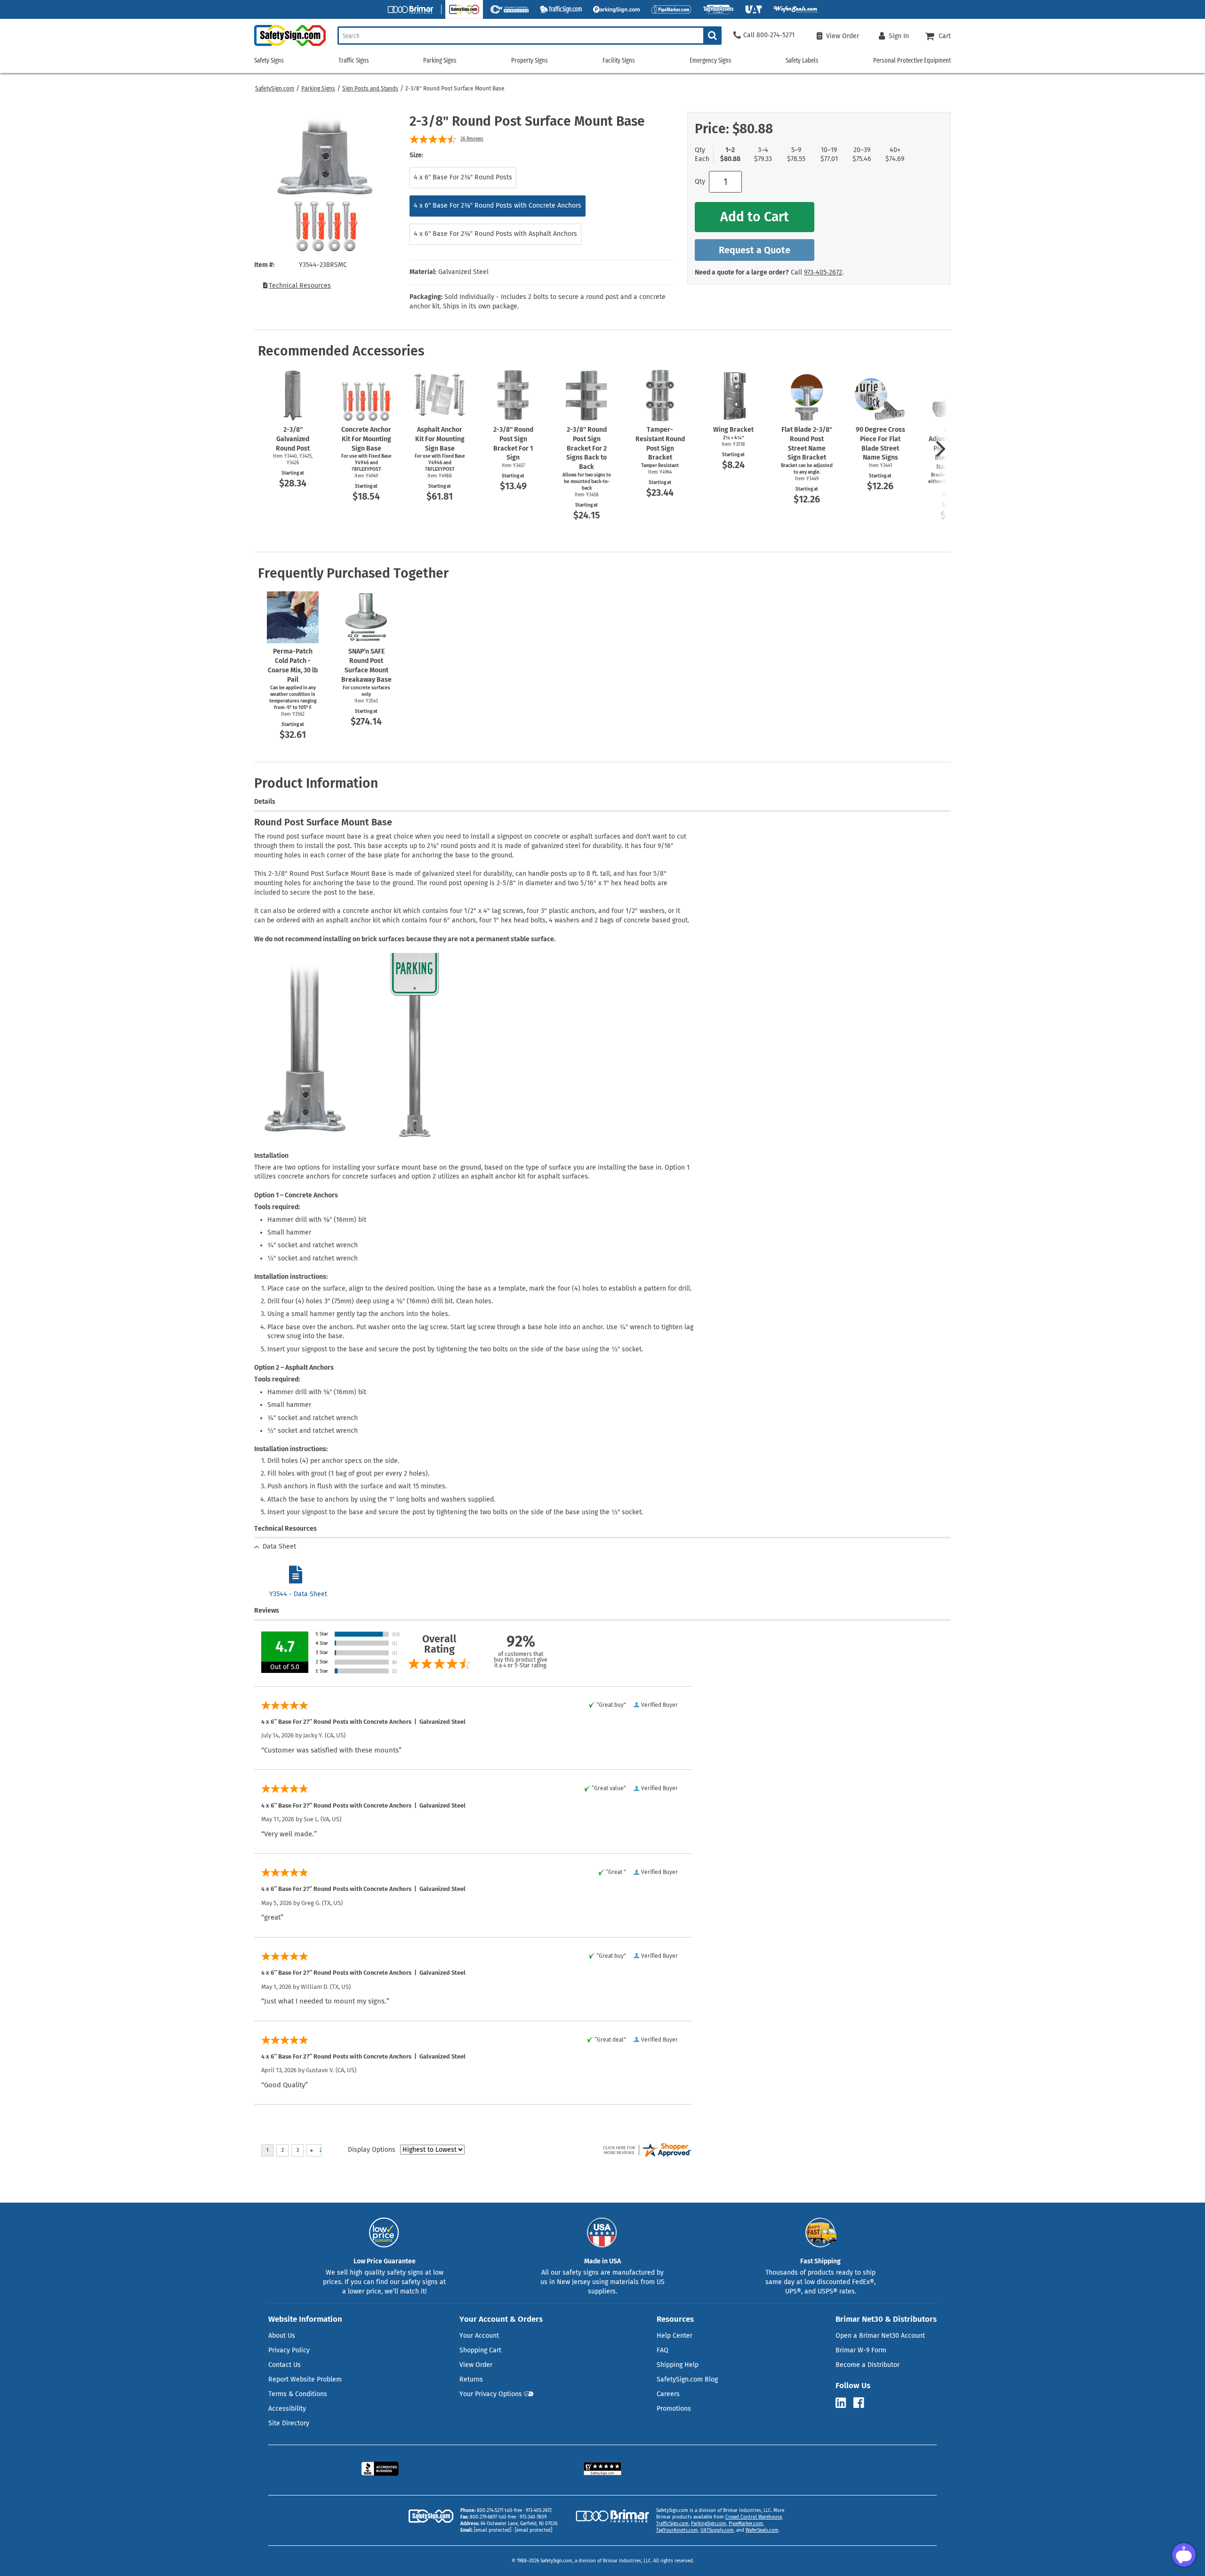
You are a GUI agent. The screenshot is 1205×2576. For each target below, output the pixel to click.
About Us (282, 2336)
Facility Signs (619, 61)
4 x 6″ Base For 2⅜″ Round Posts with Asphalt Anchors (495, 234)
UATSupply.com (717, 2530)
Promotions (674, 2409)
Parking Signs (318, 89)
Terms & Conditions (298, 2394)
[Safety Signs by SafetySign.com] (290, 46)
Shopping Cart (480, 2350)
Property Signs (530, 61)
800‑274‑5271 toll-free (499, 2511)
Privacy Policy (289, 2350)
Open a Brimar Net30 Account (880, 2336)
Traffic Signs (354, 61)
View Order (476, 2365)
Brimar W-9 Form (861, 2350)
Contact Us (285, 2365)
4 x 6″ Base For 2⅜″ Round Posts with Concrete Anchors (498, 206)
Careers (668, 2394)
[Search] (712, 36)
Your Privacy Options (491, 2394)
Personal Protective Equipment (912, 61)
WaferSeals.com (762, 2530)
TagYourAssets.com (677, 2530)
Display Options (372, 2150)
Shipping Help (678, 2365)
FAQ (663, 2350)
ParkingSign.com (709, 2524)
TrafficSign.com (672, 2524)
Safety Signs (269, 61)
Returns (471, 2379)
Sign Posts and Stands (370, 89)
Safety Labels (802, 61)
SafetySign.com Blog (687, 2379)
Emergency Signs (711, 61)
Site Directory (289, 2423)
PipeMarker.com (746, 2524)
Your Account (479, 2336)
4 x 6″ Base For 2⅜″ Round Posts (463, 177)
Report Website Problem (305, 2379)
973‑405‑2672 (823, 272)
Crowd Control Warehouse (754, 2517)
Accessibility (287, 2409)
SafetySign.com (275, 89)
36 (472, 139)
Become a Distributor (868, 2365)
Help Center (675, 2336)
